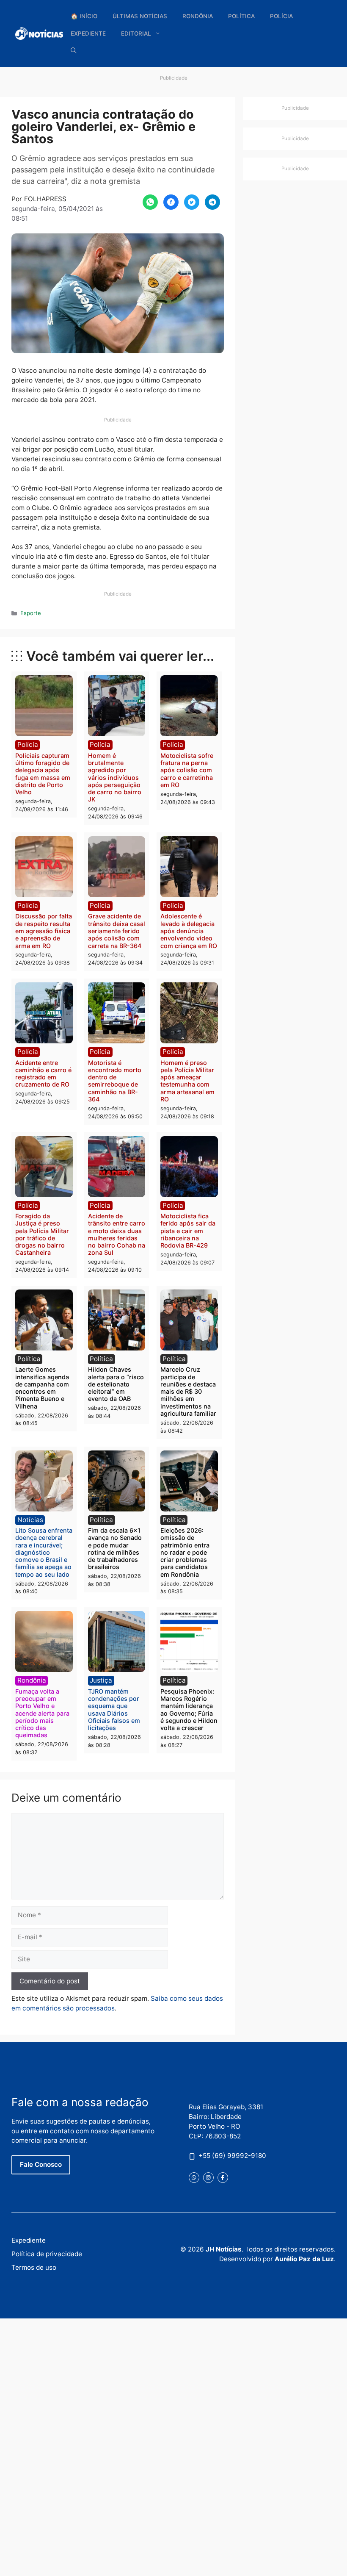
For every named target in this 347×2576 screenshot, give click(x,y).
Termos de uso (34, 2267)
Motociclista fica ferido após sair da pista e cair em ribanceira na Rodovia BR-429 (188, 1231)
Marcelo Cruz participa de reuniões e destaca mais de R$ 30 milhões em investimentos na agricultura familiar (188, 1391)
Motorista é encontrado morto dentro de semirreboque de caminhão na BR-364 (115, 1081)
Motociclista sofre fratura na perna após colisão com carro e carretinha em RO (187, 770)
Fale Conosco (41, 2164)
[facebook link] (223, 2178)
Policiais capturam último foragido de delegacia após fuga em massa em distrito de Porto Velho (43, 774)
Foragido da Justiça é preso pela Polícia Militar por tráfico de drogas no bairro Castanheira (42, 1234)
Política (241, 16)
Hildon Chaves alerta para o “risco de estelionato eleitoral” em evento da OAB (116, 1384)
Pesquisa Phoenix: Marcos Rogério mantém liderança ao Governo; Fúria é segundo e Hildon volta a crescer (189, 1709)
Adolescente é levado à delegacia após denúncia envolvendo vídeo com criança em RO (189, 931)
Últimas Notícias (140, 16)
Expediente (88, 33)
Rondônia (198, 16)
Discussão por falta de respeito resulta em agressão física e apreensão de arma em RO (44, 931)
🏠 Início (84, 16)
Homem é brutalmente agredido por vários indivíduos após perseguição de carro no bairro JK (115, 778)
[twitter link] (194, 2178)
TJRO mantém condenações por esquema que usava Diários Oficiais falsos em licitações (114, 1709)
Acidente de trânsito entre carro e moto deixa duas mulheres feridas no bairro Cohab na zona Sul (117, 1234)
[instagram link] (208, 2178)
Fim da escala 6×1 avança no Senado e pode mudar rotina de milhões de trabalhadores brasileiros (115, 1549)
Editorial (136, 33)
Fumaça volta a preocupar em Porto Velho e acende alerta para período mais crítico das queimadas (42, 1713)
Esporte (31, 613)
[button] (74, 51)
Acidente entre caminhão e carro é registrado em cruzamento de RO (43, 1074)
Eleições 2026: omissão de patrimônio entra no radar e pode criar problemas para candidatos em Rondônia (185, 1552)
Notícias (30, 1520)
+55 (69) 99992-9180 (232, 2156)
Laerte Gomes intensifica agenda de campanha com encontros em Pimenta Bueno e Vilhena (42, 1388)
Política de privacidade (47, 2254)
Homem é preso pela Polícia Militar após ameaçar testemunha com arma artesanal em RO (187, 1081)
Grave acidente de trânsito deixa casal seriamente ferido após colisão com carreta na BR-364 (117, 931)
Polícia (281, 16)
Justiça (101, 1680)
